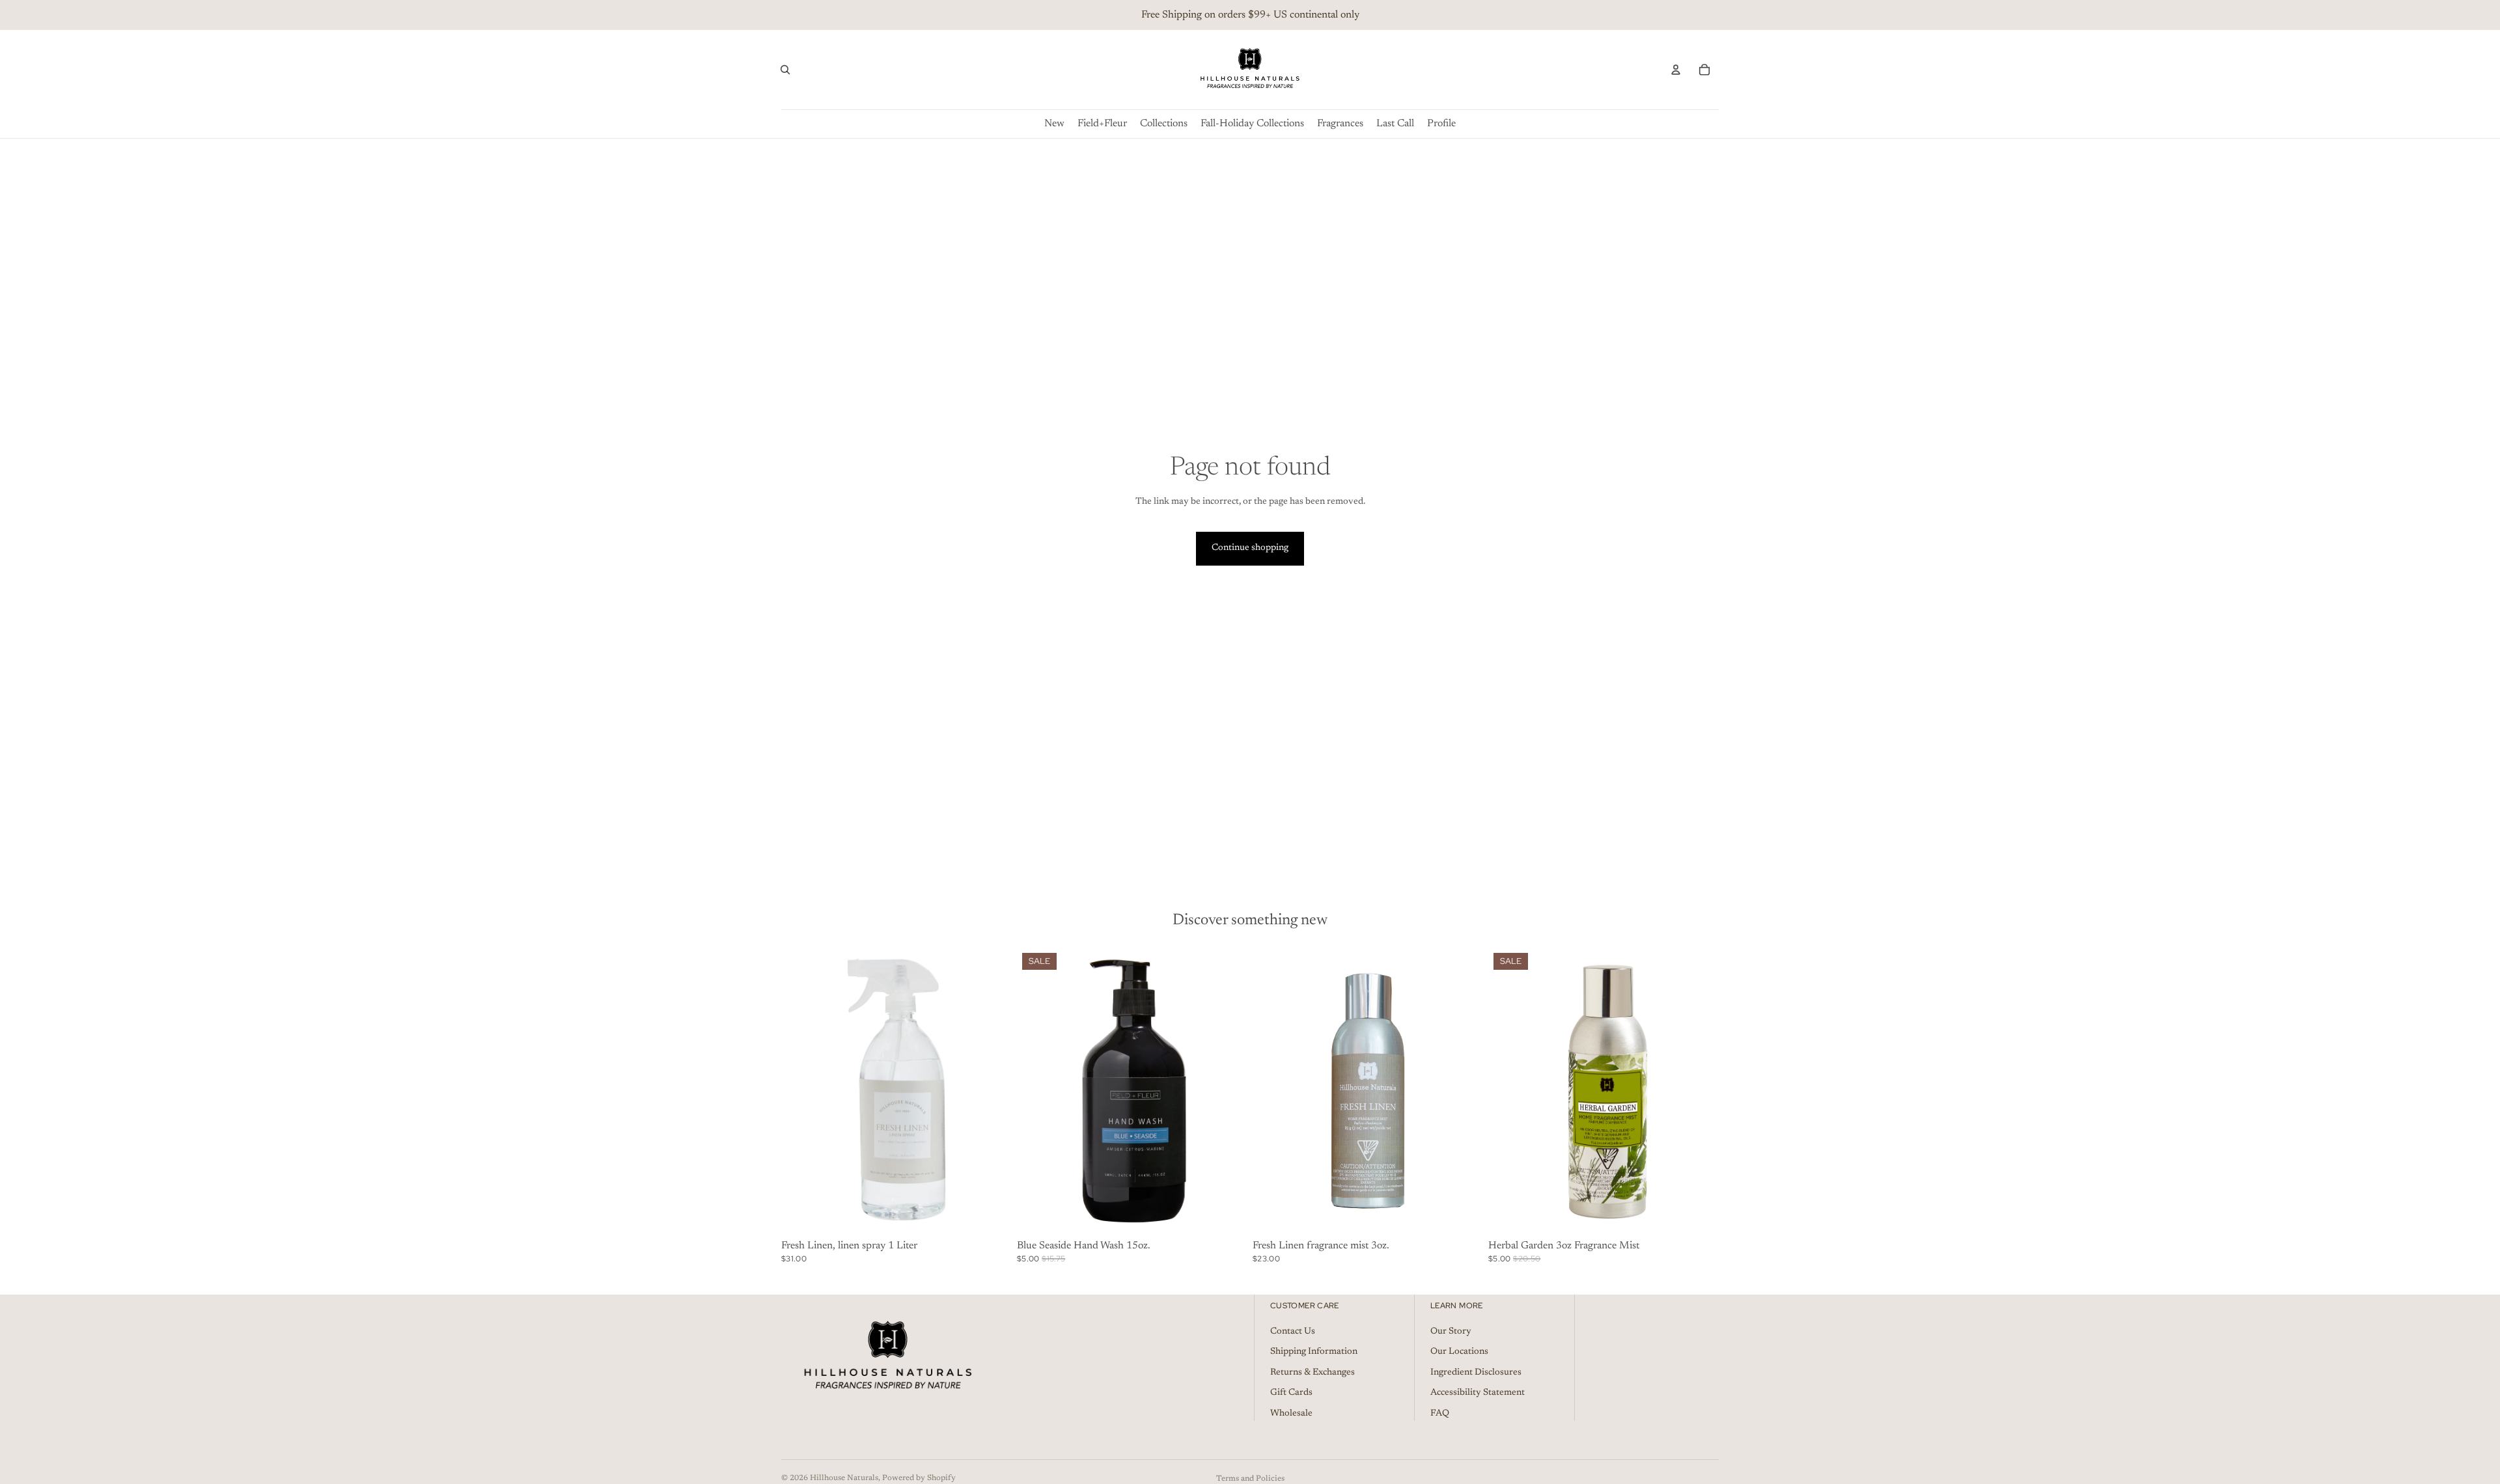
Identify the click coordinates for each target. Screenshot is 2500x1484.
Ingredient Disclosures (1476, 1373)
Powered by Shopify (919, 1478)
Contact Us (1293, 1331)
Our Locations (1459, 1352)
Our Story (1451, 1331)
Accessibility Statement (1478, 1393)
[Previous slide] (801, 1092)
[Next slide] (992, 1092)
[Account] (1676, 70)
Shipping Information (1314, 1352)
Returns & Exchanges (1312, 1373)
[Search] (785, 70)
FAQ (1440, 1414)
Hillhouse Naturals (844, 1478)
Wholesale (1291, 1414)
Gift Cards (1291, 1393)
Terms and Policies (1250, 1479)
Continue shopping (1250, 548)
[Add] (992, 1215)
